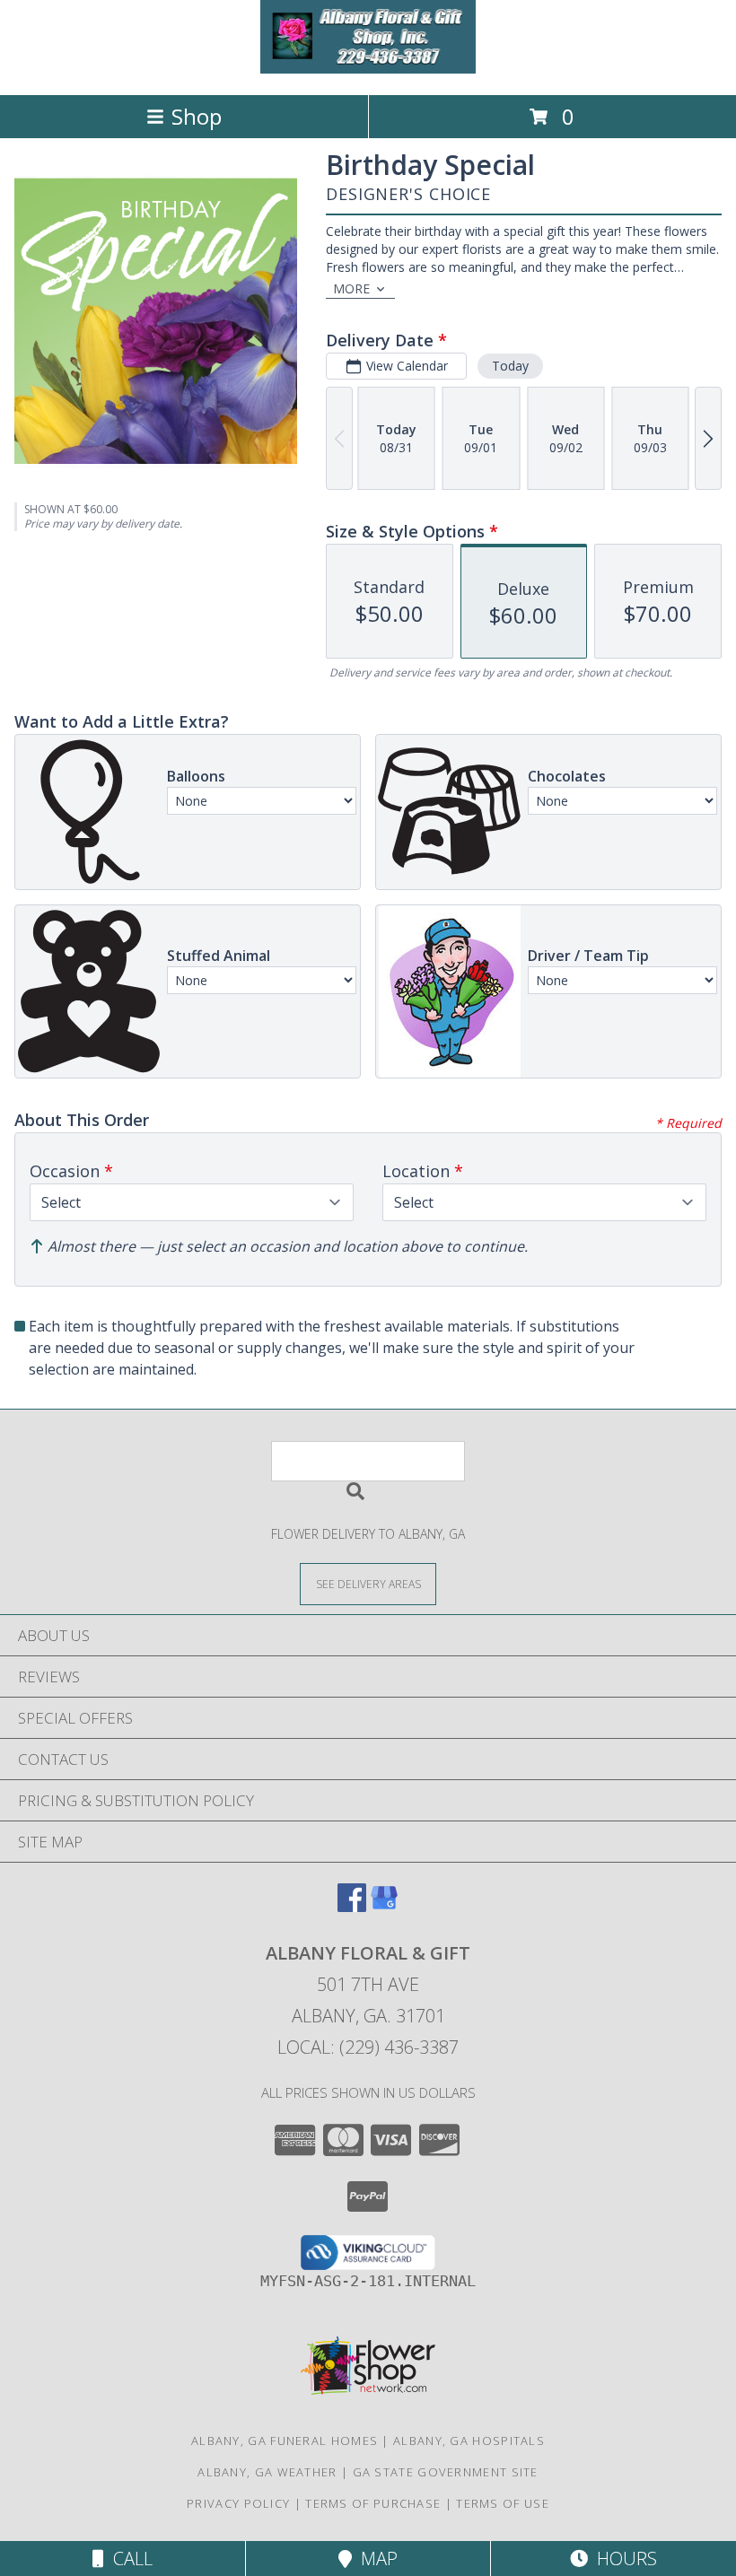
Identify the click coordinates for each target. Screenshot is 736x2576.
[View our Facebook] (352, 1906)
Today (510, 366)
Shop (197, 116)
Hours (622, 2559)
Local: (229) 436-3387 (368, 2047)
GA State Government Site (446, 2472)
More (351, 288)
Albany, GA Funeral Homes (285, 2441)
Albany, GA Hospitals (469, 2441)
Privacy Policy (238, 2503)
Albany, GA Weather (267, 2472)
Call (128, 2559)
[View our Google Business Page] (384, 1906)
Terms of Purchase (373, 2503)
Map (375, 2559)
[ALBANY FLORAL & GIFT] (368, 69)
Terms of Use (503, 2503)
